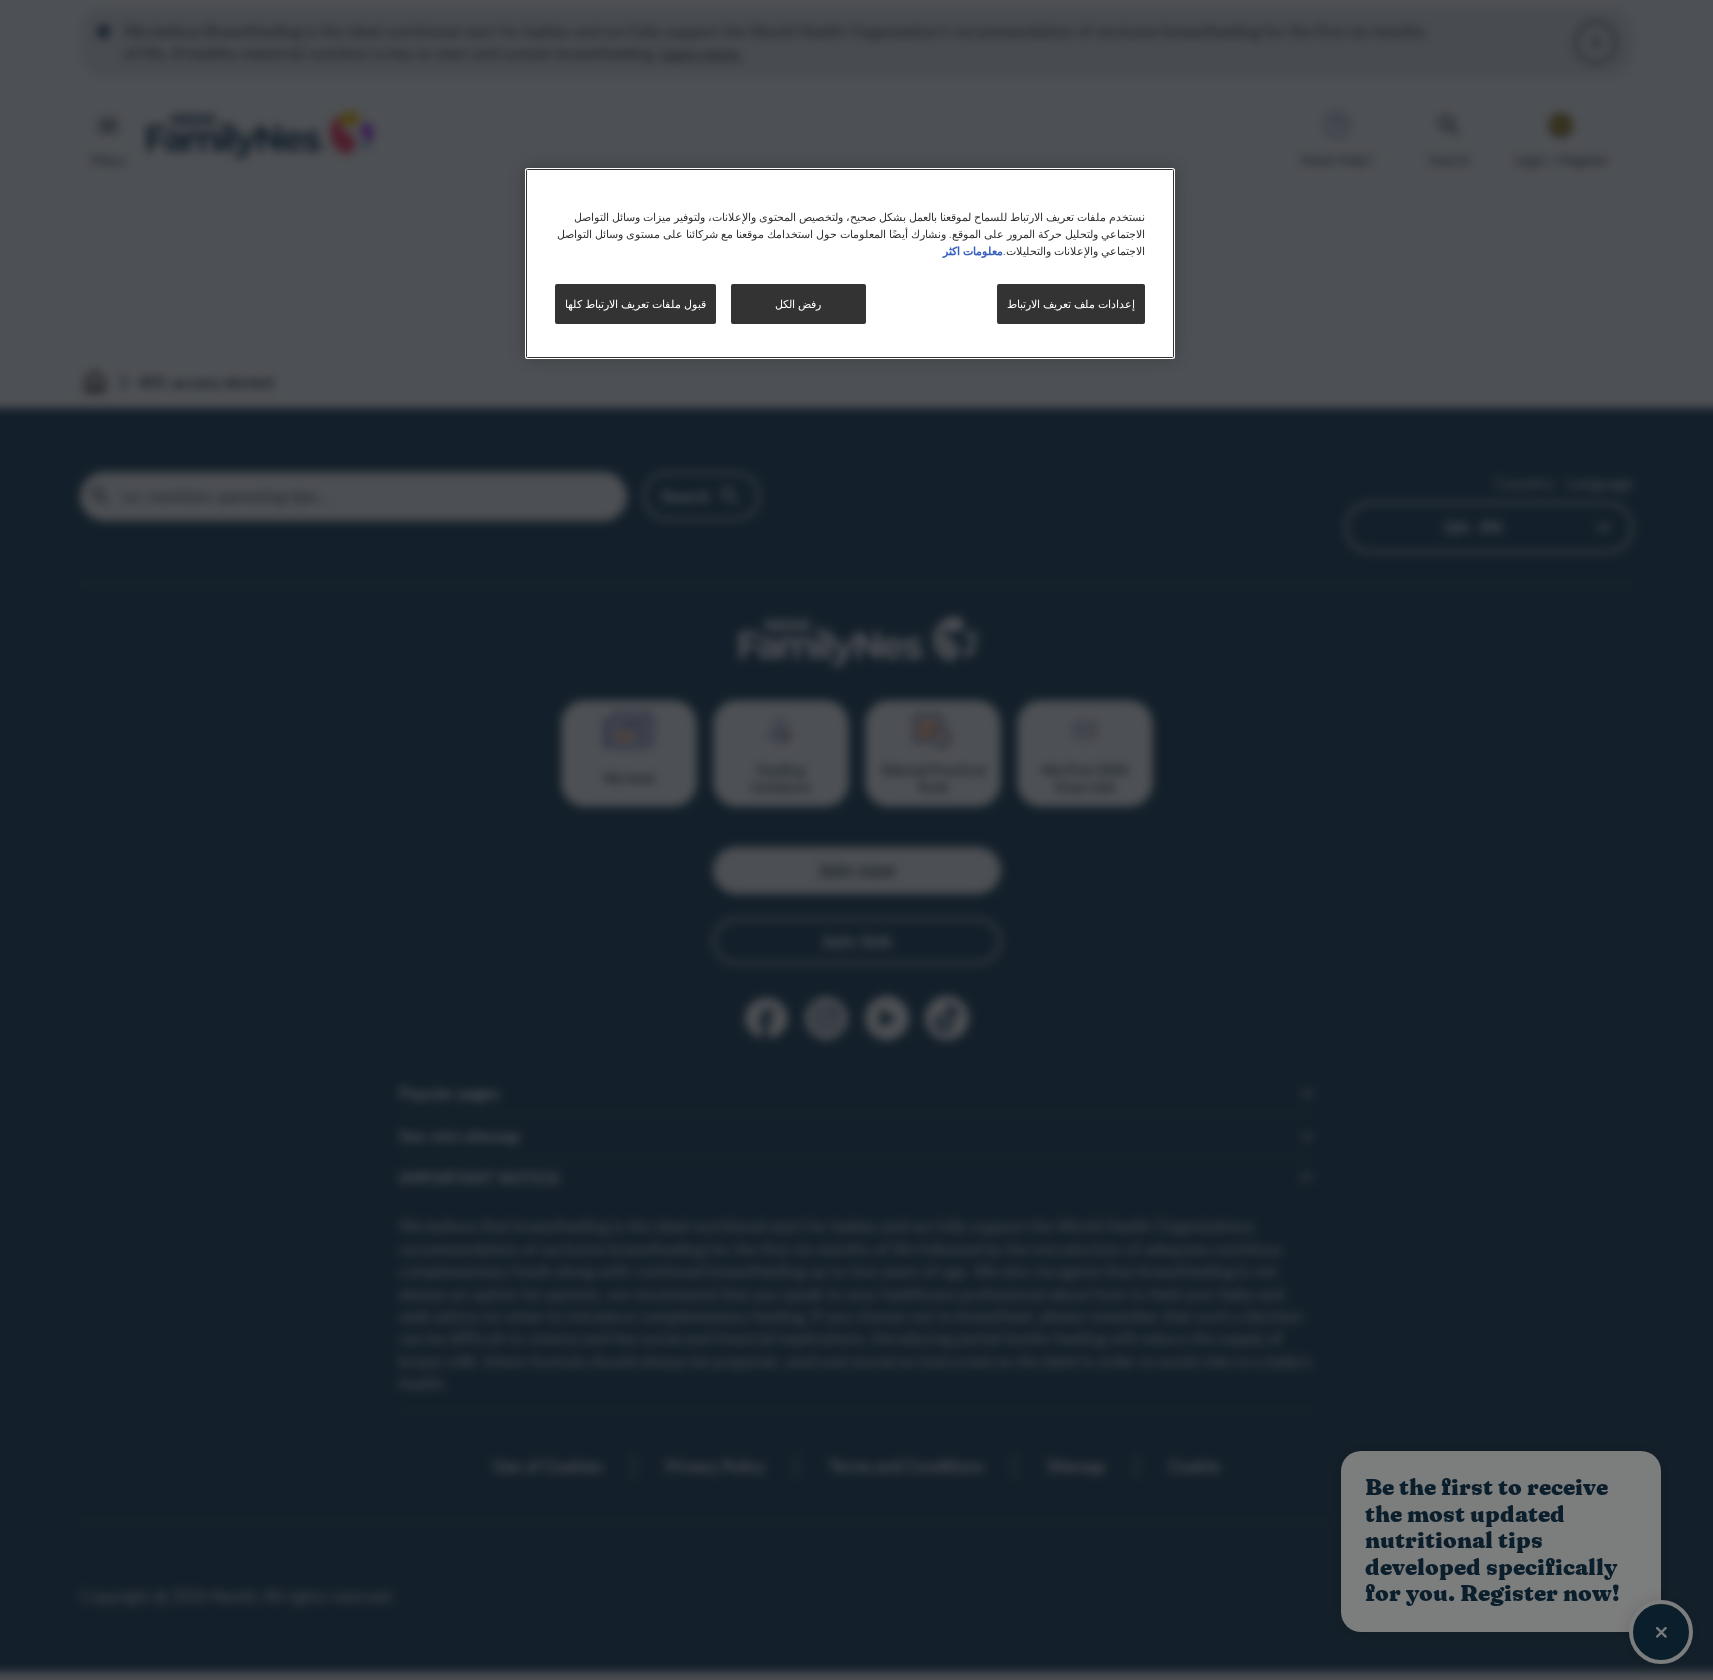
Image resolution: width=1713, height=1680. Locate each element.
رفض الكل (798, 303)
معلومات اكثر (973, 250)
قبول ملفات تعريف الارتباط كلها (635, 303)
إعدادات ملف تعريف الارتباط (1071, 303)
